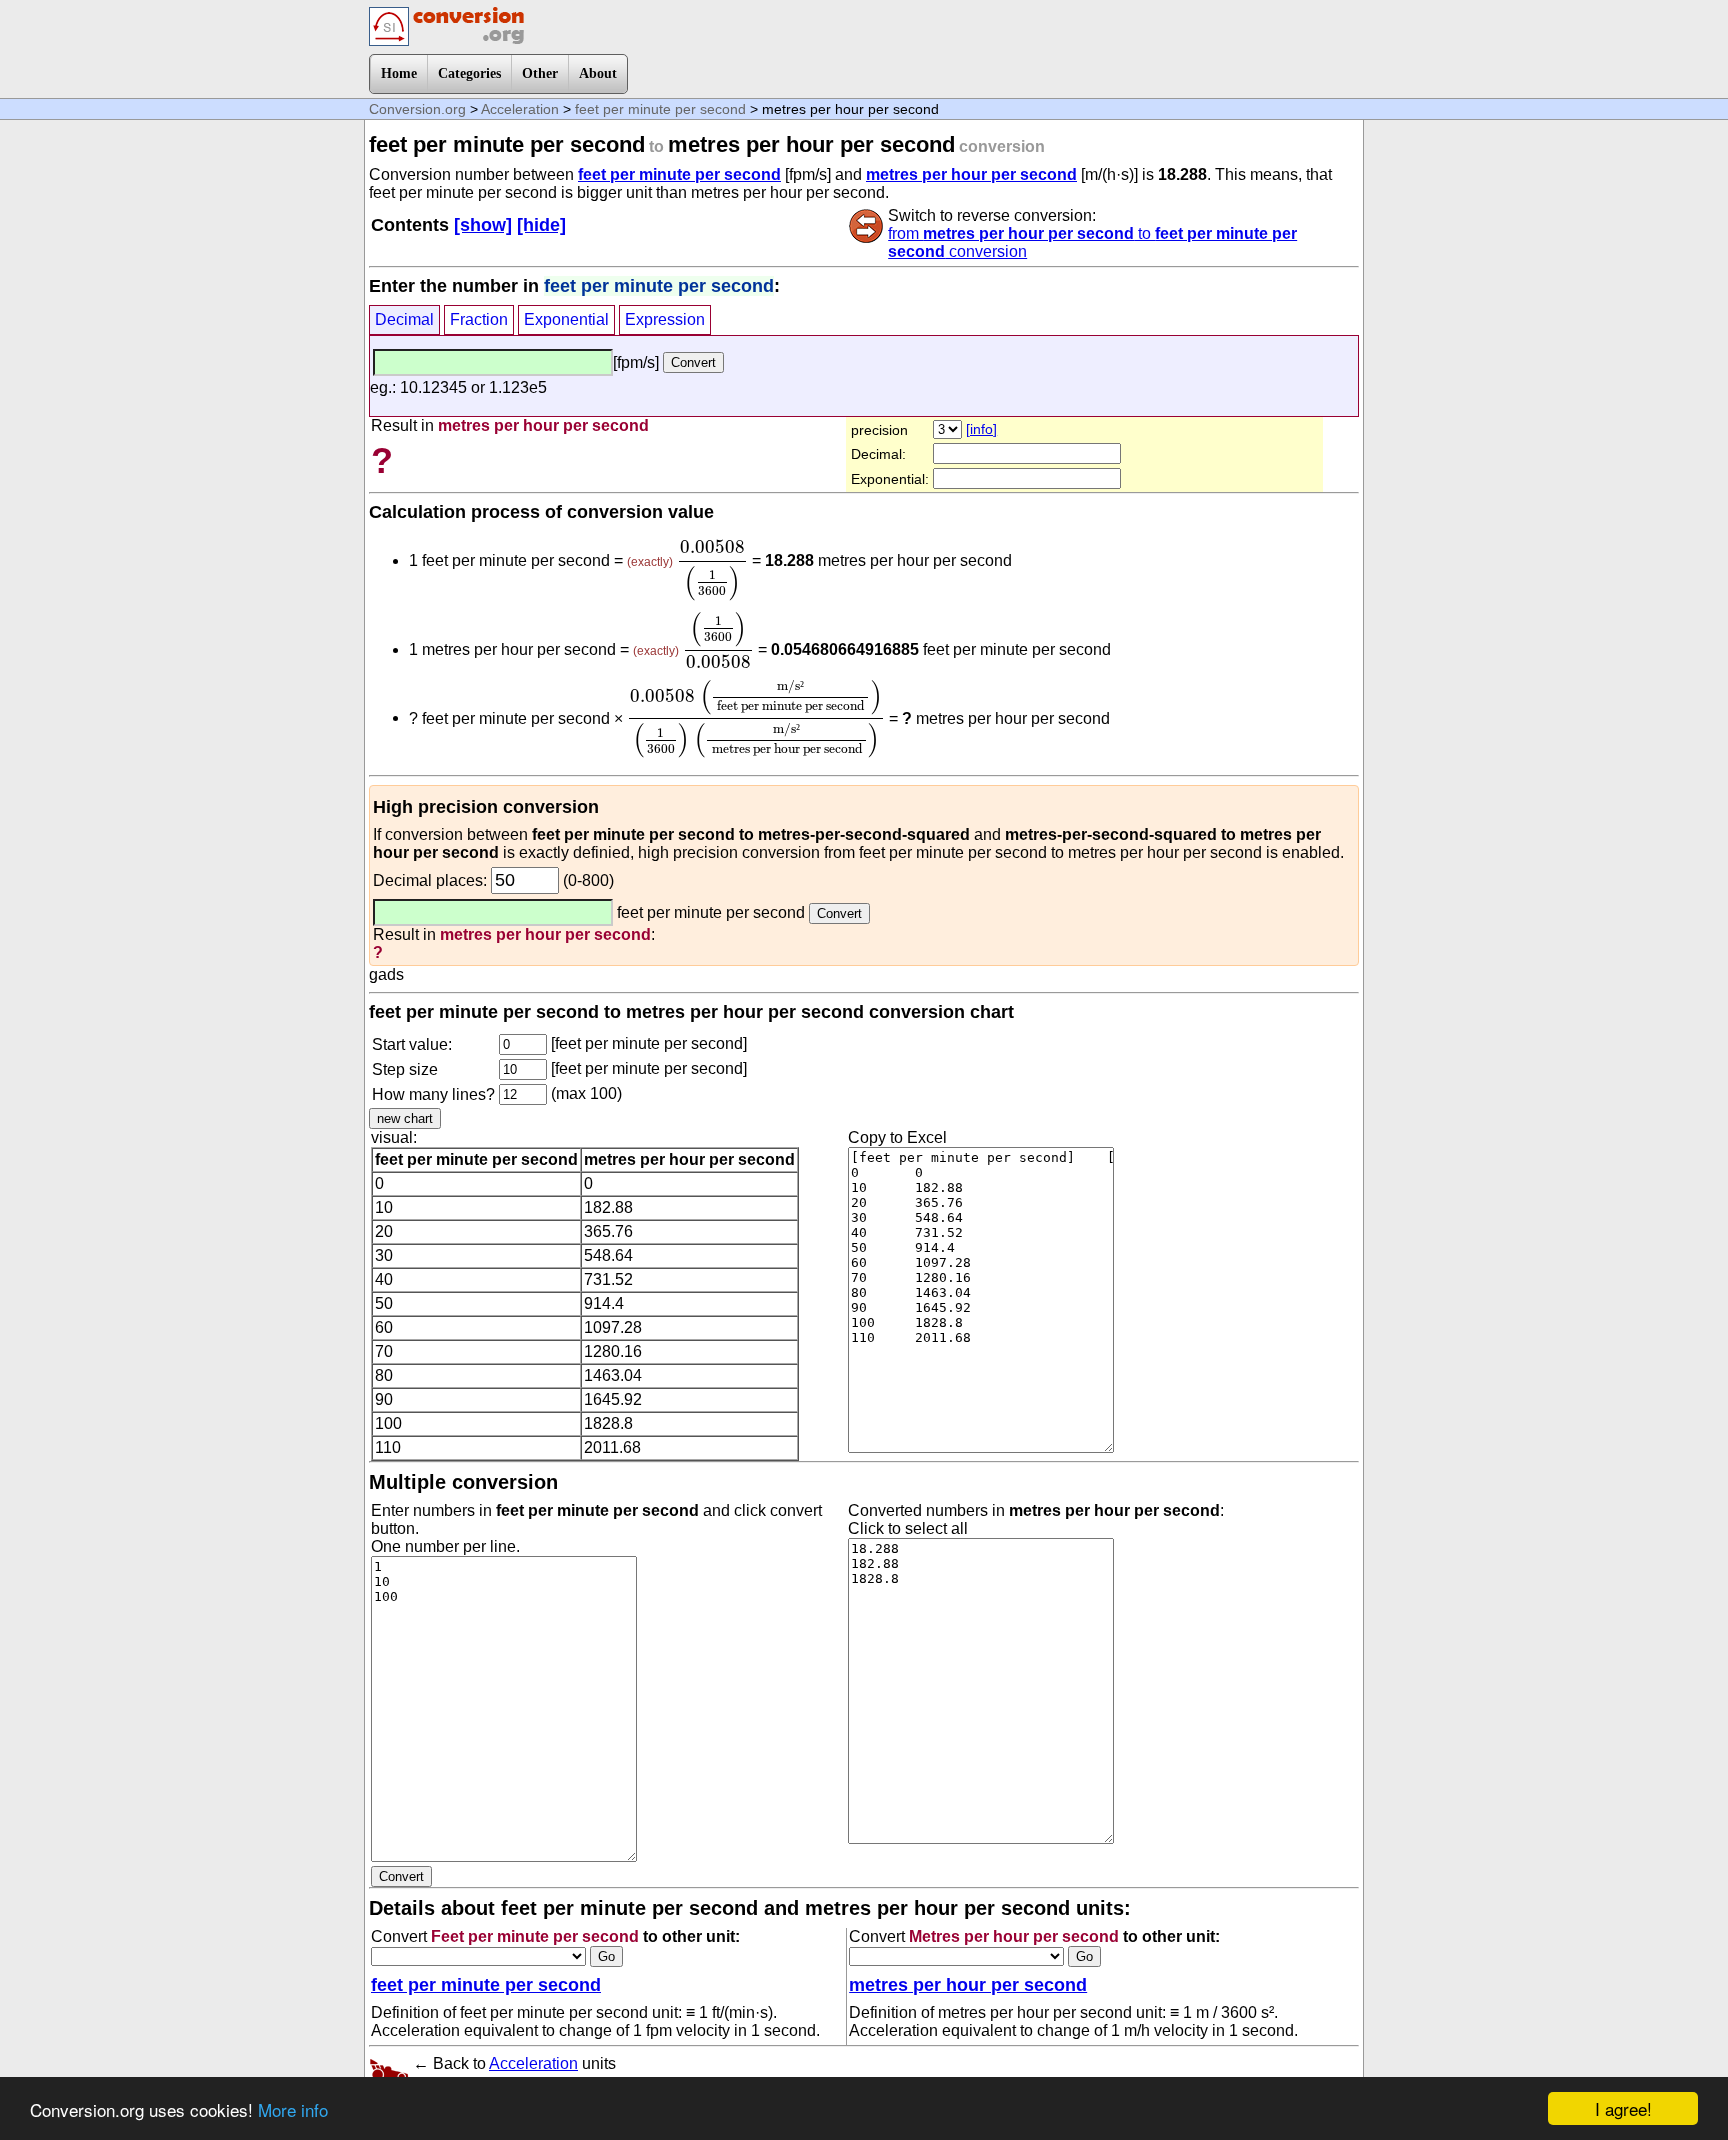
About (598, 73)
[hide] (541, 225)
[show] (483, 225)
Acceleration (520, 109)
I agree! (1623, 2108)
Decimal (404, 319)
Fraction (479, 319)
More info (293, 2109)
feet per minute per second (660, 109)
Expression (665, 319)
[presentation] (712, 570)
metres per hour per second (971, 174)
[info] (981, 429)
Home (399, 73)
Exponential (566, 319)
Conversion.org (417, 109)
